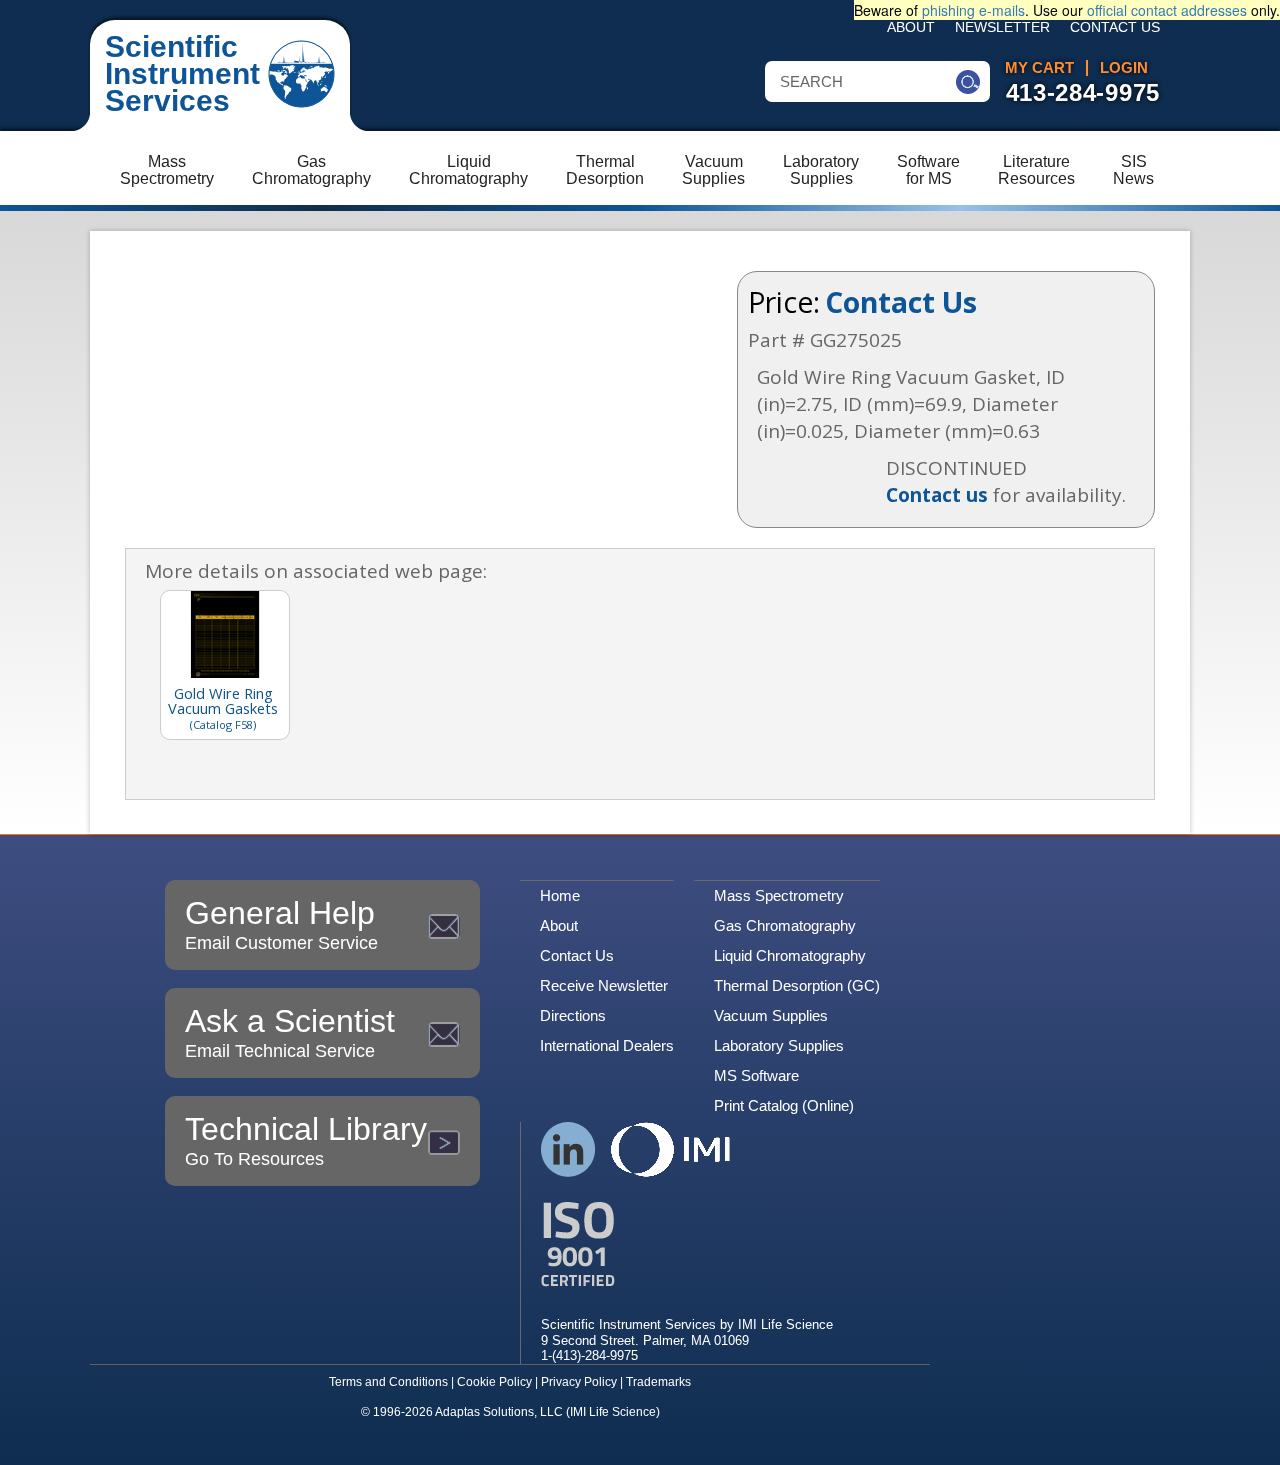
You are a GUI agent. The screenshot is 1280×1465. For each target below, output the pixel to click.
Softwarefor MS (928, 170)
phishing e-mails (973, 10)
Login (1124, 68)
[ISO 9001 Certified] (687, 1244)
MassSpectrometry (167, 170)
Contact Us (1115, 27)
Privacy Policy (579, 1382)
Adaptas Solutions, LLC (499, 1412)
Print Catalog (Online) (784, 1105)
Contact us (937, 495)
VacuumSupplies (713, 170)
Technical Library (306, 1140)
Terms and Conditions (388, 1382)
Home (560, 895)
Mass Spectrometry (779, 895)
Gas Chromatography (785, 925)
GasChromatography (311, 170)
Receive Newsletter (604, 985)
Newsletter (1002, 27)
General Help (281, 924)
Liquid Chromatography (790, 955)
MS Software (756, 1075)
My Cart (1039, 68)
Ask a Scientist (290, 1032)
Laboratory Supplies (779, 1045)
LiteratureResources (1036, 170)
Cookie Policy (494, 1382)
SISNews (1133, 170)
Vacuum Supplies (771, 1015)
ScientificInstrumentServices (182, 73)
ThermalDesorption (605, 170)
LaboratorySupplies (821, 170)
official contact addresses (1167, 10)
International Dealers (607, 1045)
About (911, 27)
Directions (573, 1015)
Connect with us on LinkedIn (568, 1149)
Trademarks (658, 1382)
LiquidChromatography (468, 170)
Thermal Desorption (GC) (797, 985)
